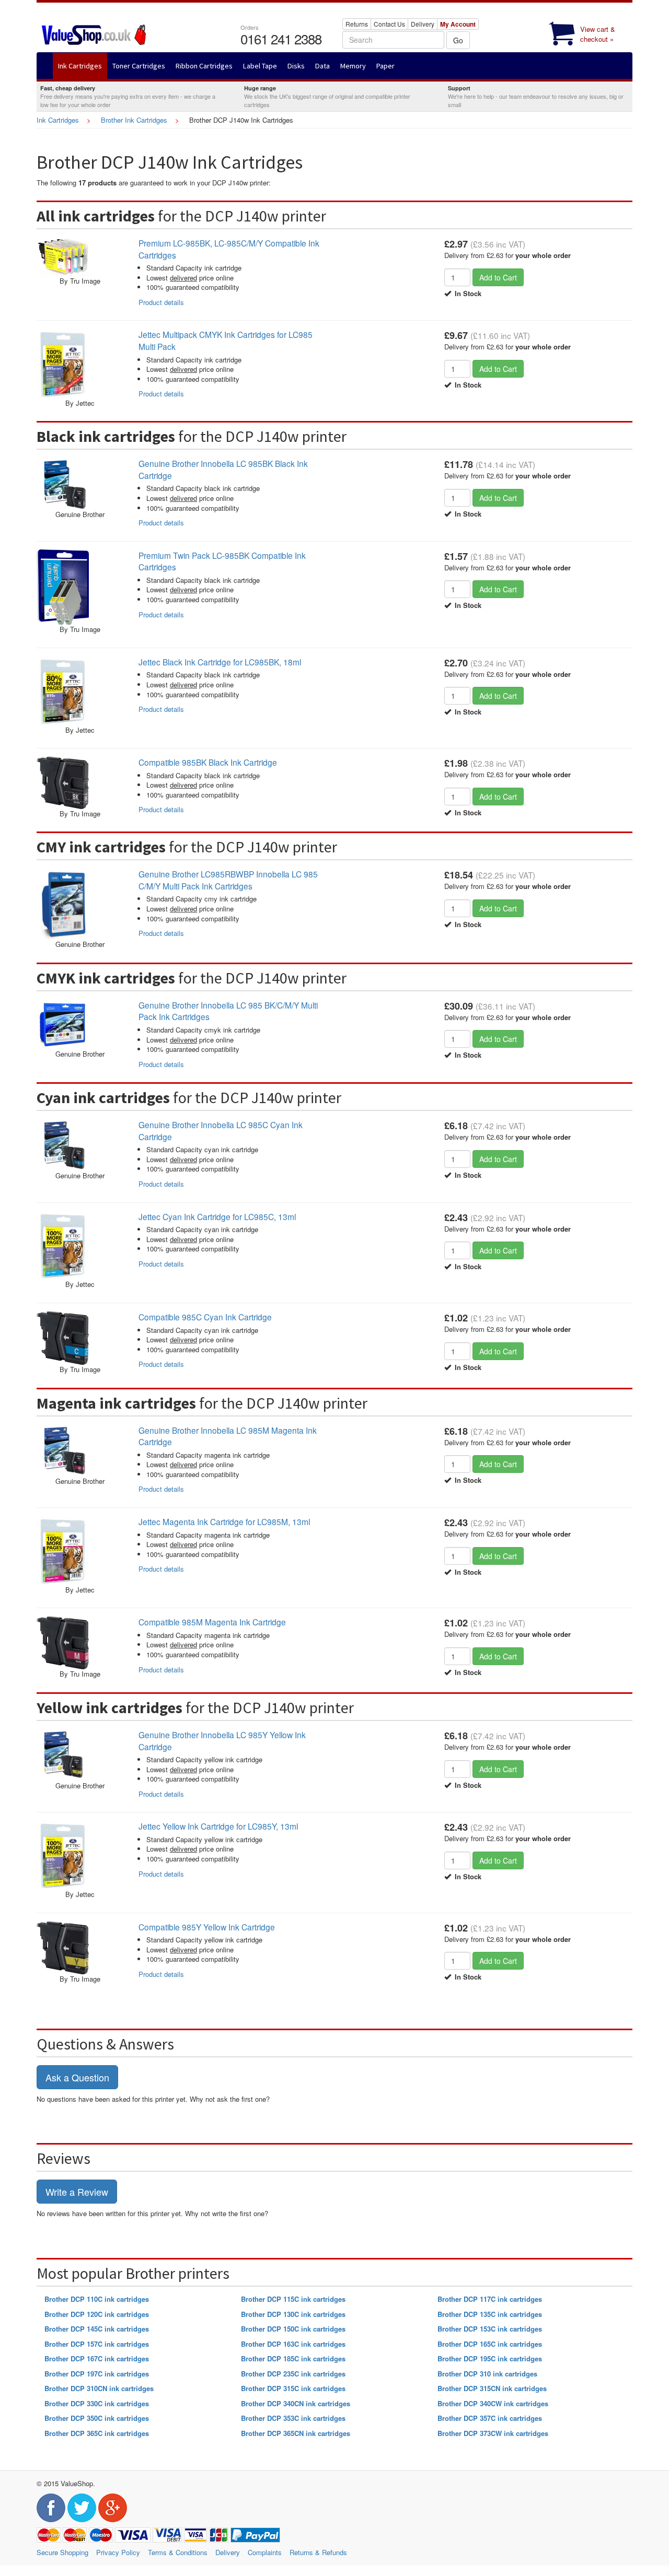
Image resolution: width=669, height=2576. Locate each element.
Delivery (423, 24)
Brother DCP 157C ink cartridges (97, 2344)
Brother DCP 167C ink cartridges (97, 2358)
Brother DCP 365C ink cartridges (97, 2433)
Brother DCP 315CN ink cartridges (492, 2388)
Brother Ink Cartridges (134, 120)
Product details (161, 302)
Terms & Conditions (178, 2552)
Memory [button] (353, 66)
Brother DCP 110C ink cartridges (97, 2299)
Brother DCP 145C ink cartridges (97, 2329)
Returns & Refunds (318, 2552)
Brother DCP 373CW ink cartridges (493, 2433)
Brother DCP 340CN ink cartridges (296, 2403)
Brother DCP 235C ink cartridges (293, 2374)
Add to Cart (498, 277)
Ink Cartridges (58, 120)
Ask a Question (77, 2077)
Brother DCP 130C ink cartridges (293, 2314)
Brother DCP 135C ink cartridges (490, 2314)
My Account (458, 24)
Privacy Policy (118, 2552)
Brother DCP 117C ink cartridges (490, 2299)
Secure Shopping (62, 2552)
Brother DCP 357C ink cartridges (490, 2418)
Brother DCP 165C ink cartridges (490, 2344)
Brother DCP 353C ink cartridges (293, 2418)
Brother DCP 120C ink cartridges (97, 2314)
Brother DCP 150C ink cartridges (293, 2329)
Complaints (265, 2552)
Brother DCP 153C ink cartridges (490, 2329)
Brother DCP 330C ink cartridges (97, 2403)
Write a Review (77, 2192)
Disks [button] (296, 66)
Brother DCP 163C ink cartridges (293, 2344)
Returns (357, 24)
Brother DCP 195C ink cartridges (490, 2358)
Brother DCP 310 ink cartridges (487, 2374)
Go (458, 40)
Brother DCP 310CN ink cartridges (99, 2388)
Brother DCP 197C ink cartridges (97, 2374)
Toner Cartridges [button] (139, 66)
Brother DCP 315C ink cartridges (293, 2388)
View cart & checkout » (598, 34)
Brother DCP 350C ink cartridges (97, 2418)
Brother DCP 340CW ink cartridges (493, 2403)
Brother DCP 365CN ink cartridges (296, 2433)
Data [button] (322, 66)
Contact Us (389, 24)
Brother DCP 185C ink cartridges (293, 2358)
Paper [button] (385, 66)
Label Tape (260, 66)
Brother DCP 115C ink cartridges (293, 2299)
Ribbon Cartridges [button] (204, 66)
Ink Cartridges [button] (80, 66)
